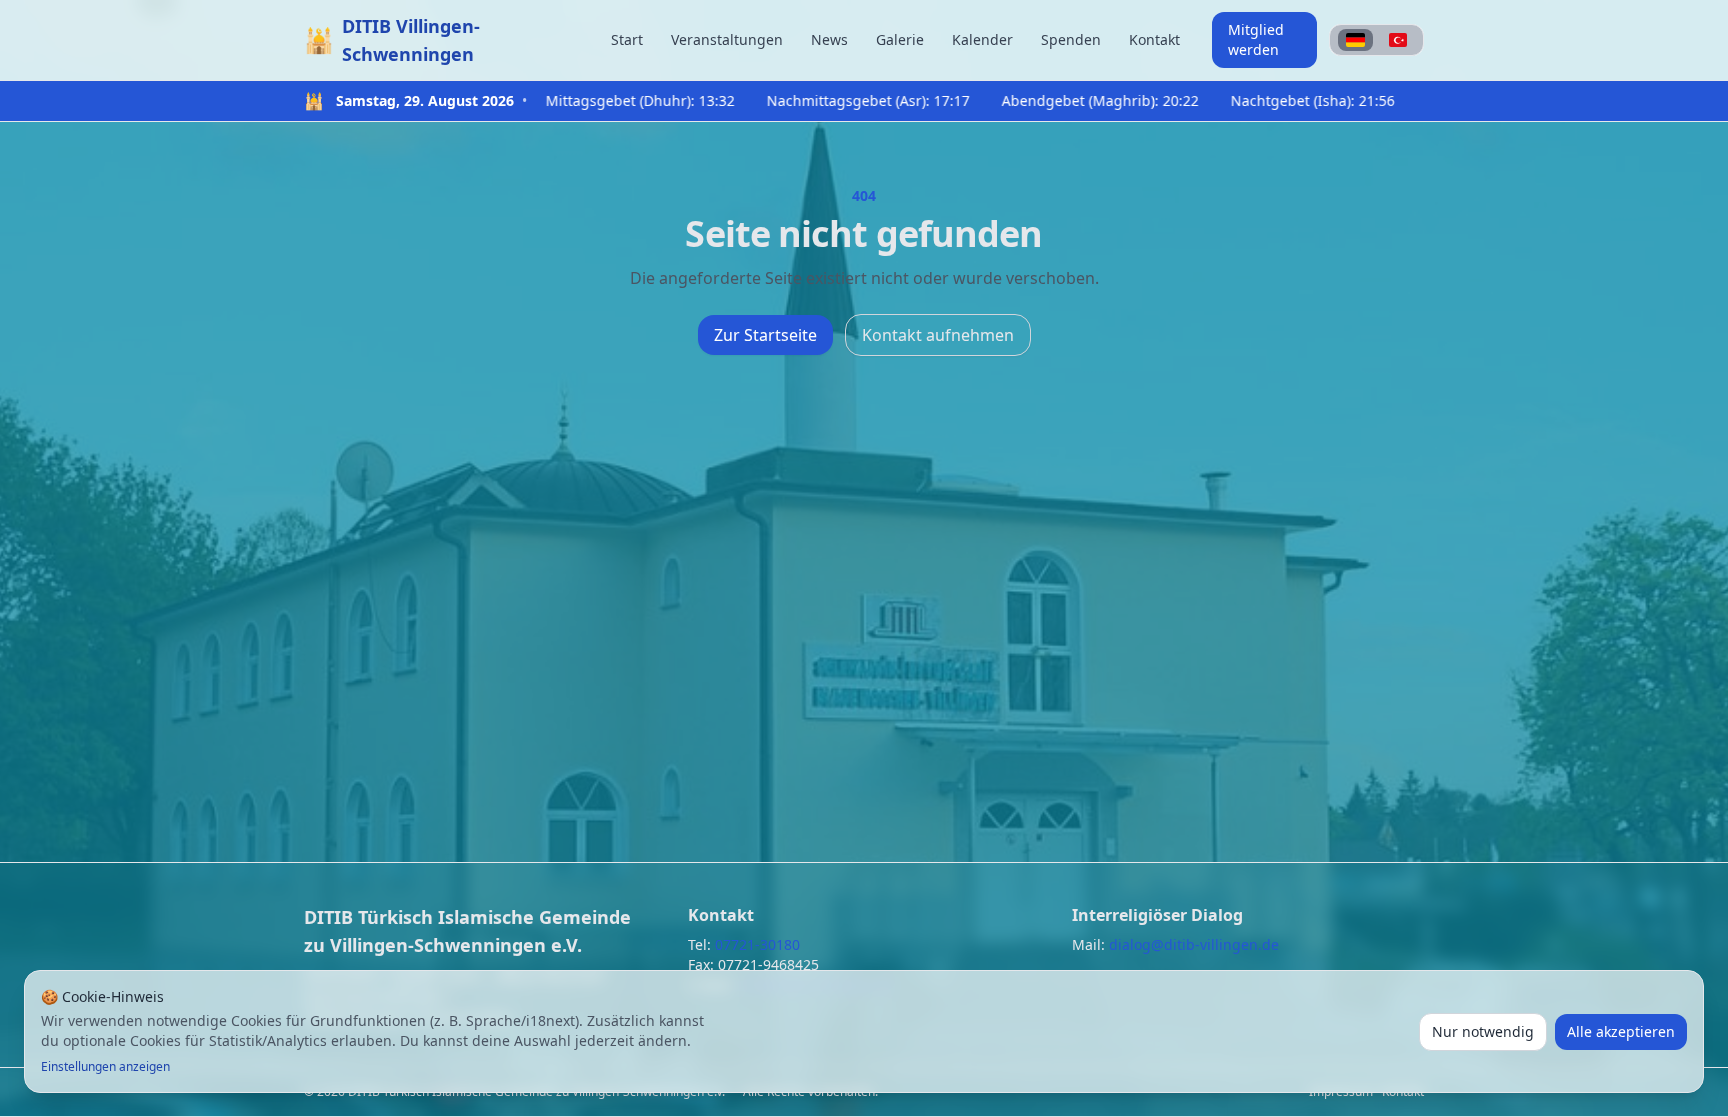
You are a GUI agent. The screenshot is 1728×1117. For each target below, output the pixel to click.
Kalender (982, 39)
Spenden (1071, 39)
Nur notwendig (1483, 1031)
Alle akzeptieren (1621, 1031)
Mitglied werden (1256, 39)
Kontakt (1154, 39)
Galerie (900, 39)
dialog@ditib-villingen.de (1194, 944)
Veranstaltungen (727, 39)
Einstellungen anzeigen (105, 1067)
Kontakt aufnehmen (938, 335)
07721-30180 (757, 944)
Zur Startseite (765, 335)
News (829, 39)
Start (627, 39)
